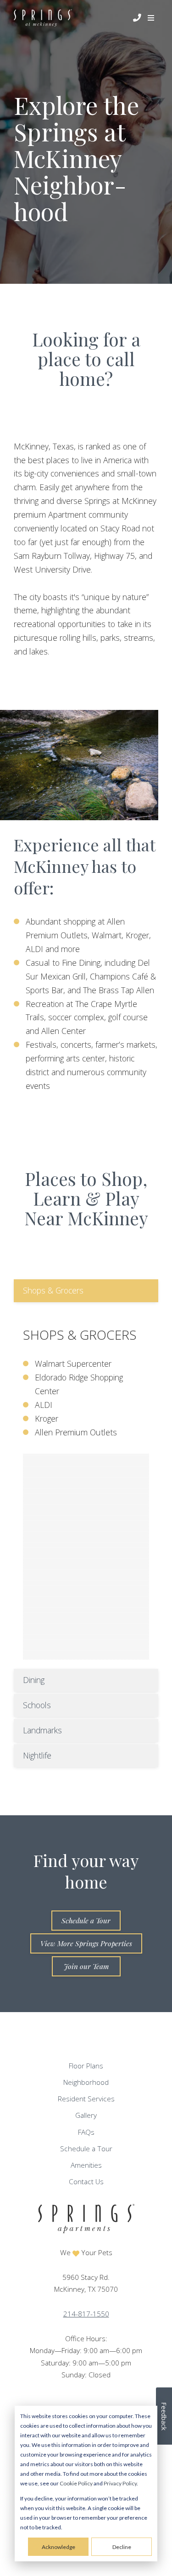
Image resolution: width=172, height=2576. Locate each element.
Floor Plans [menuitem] (86, 2066)
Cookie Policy (76, 2483)
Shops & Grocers (53, 1290)
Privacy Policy (120, 2483)
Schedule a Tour (86, 1920)
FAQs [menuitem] (86, 2132)
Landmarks (42, 1730)
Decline (122, 2547)
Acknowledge (58, 2547)
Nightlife (37, 1755)
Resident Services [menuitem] (86, 2099)
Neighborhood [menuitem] (86, 2082)
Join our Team (86, 1966)
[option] (79, 765)
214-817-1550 (86, 2314)
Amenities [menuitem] (86, 2165)
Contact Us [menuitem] (86, 2182)
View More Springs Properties (86, 1943)
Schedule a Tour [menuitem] (86, 2149)
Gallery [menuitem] (86, 2115)
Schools (37, 1705)
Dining (34, 1680)
